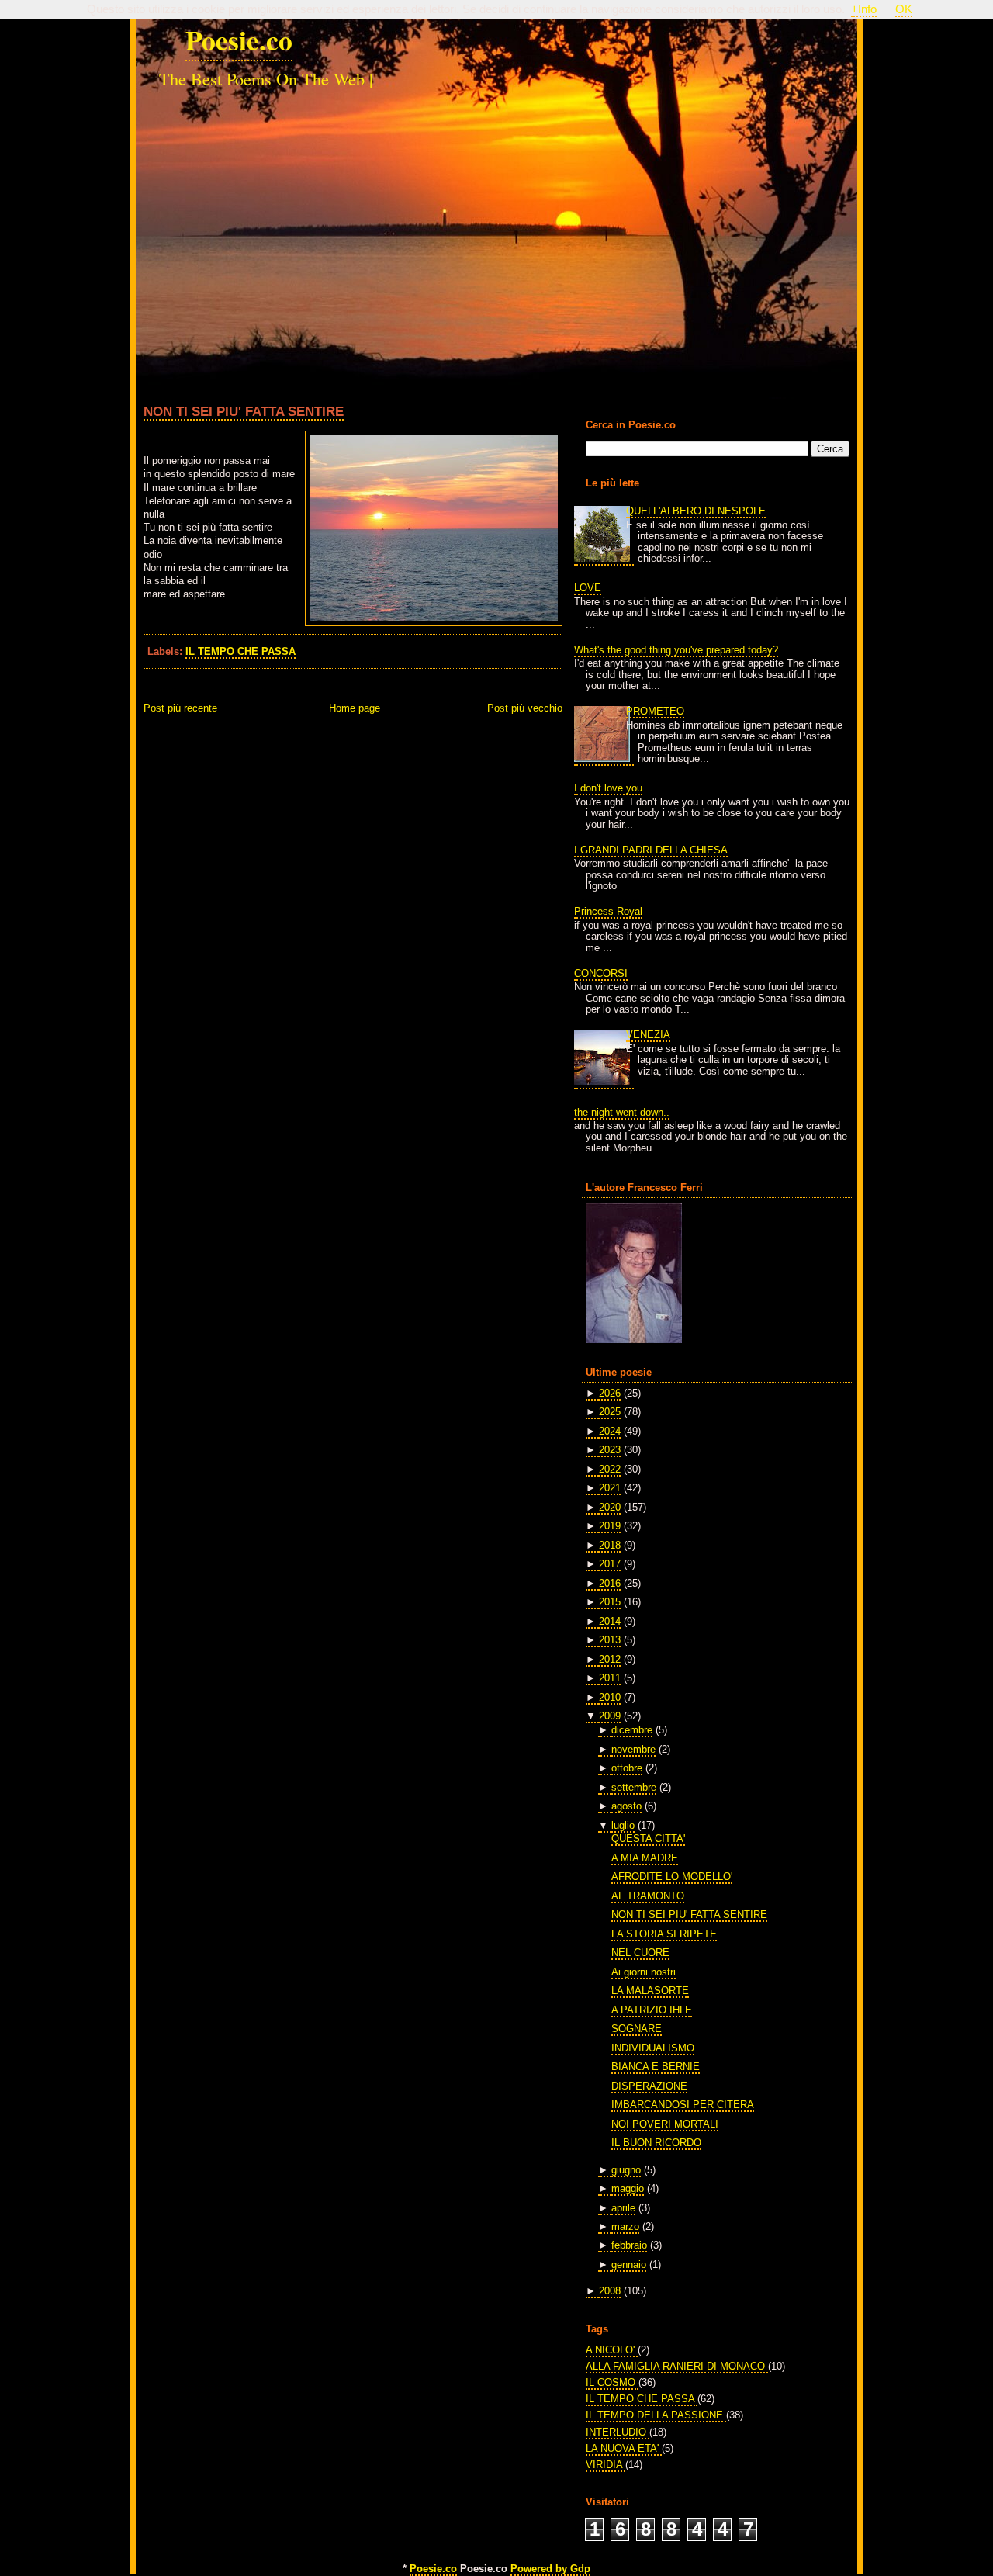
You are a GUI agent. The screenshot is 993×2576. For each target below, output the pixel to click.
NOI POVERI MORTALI (665, 2124)
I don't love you (608, 788)
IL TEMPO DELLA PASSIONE (656, 2415)
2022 (610, 1469)
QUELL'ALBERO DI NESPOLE (696, 511)
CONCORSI (601, 973)
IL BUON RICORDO (656, 2143)
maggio (628, 2188)
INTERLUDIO (618, 2432)
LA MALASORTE (650, 1991)
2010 (610, 1697)
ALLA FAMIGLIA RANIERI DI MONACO (677, 2366)
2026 (610, 1393)
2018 (610, 1545)
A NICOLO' (612, 2350)
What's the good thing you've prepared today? (676, 650)
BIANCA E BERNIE (656, 2067)
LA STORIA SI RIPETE (664, 1934)
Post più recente (180, 708)
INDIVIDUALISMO (653, 2048)
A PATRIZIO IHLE (652, 2010)
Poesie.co (239, 40)
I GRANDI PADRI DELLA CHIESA (651, 850)
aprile (623, 2208)
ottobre (627, 1768)
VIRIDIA (605, 2465)
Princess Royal (608, 911)
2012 (610, 1659)
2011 (610, 1678)
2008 (610, 2291)
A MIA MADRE (645, 1858)
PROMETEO (655, 711)
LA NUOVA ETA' (624, 2448)
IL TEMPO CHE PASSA (240, 651)
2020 (610, 1507)
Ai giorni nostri (644, 1972)
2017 (610, 1564)
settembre (634, 1787)
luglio (623, 1825)
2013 (610, 1640)
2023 (610, 1450)
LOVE (588, 588)
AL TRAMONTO (648, 1896)
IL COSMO (612, 2382)
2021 (610, 1488)
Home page (355, 708)
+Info (864, 9)
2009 (610, 1716)
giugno (626, 2170)
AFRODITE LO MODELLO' (672, 1877)
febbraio (629, 2245)
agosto (626, 1806)
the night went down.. (622, 1112)
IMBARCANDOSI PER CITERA (683, 2105)
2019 (610, 1526)
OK (904, 9)
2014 (610, 1621)
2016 (610, 1583)
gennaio (629, 2264)
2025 (610, 1412)
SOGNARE (637, 2029)
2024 (610, 1431)
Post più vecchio (525, 708)
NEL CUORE (640, 1953)
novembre (633, 1749)
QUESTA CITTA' (648, 1839)
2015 (610, 1602)
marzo (625, 2226)
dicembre (632, 1730)
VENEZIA (648, 1035)
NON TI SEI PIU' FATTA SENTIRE (244, 411)
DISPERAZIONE (649, 2086)
